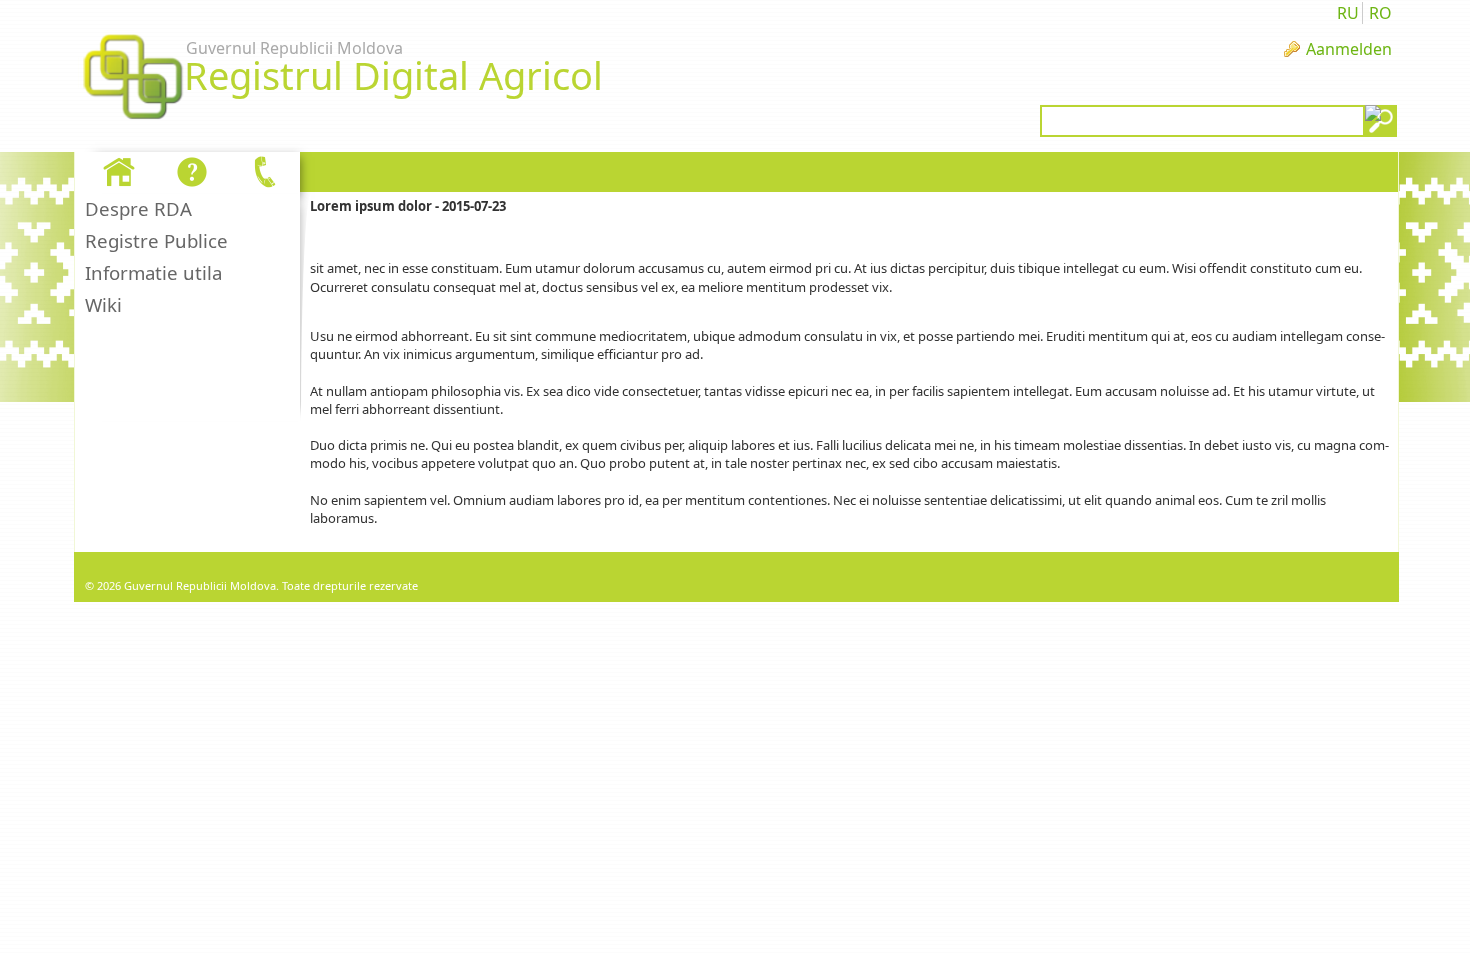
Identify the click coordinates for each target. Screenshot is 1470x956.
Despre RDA (138, 208)
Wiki (103, 304)
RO (1380, 13)
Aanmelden (1349, 49)
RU (1348, 13)
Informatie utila (153, 272)
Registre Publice (156, 240)
